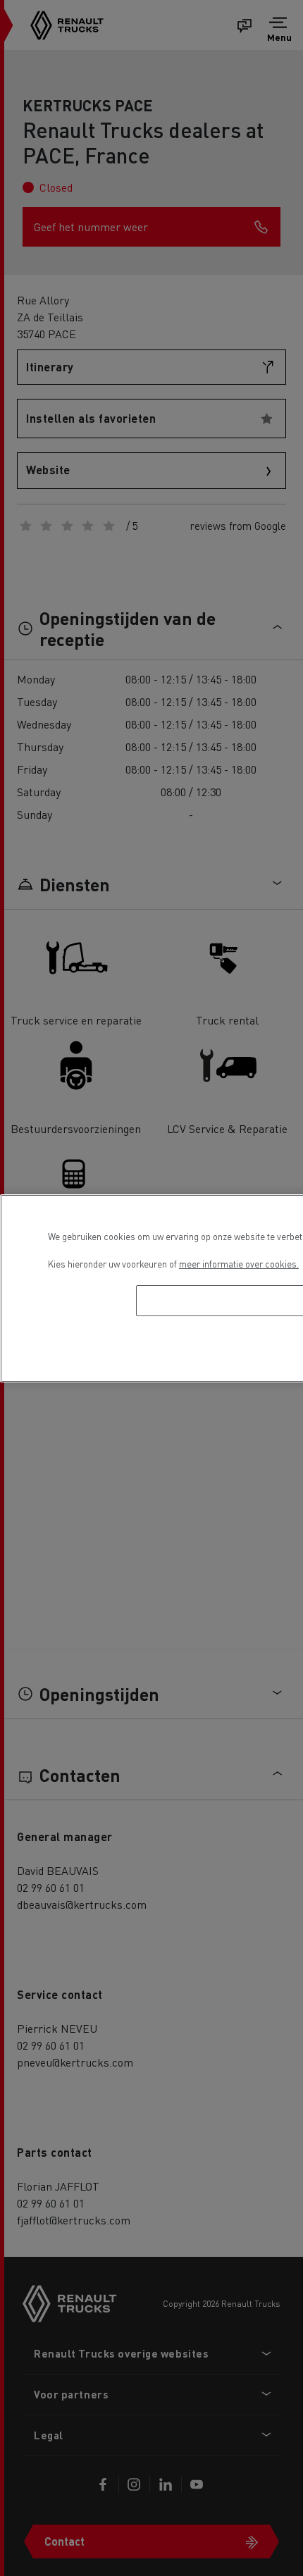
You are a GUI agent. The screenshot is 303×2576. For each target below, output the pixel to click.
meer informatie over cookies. (239, 1264)
